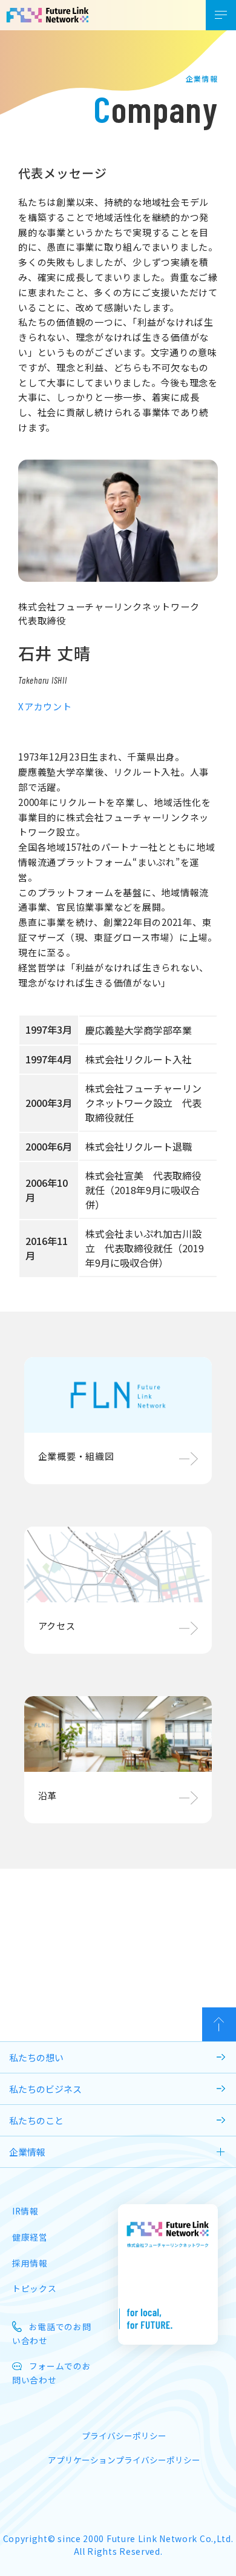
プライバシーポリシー (124, 2436)
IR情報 (25, 2211)
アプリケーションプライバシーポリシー (124, 2460)
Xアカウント (45, 706)
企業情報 (27, 2152)
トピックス (34, 2288)
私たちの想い (36, 2057)
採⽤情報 (30, 2263)
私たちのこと (36, 2120)
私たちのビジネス (45, 2089)
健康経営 (30, 2237)
